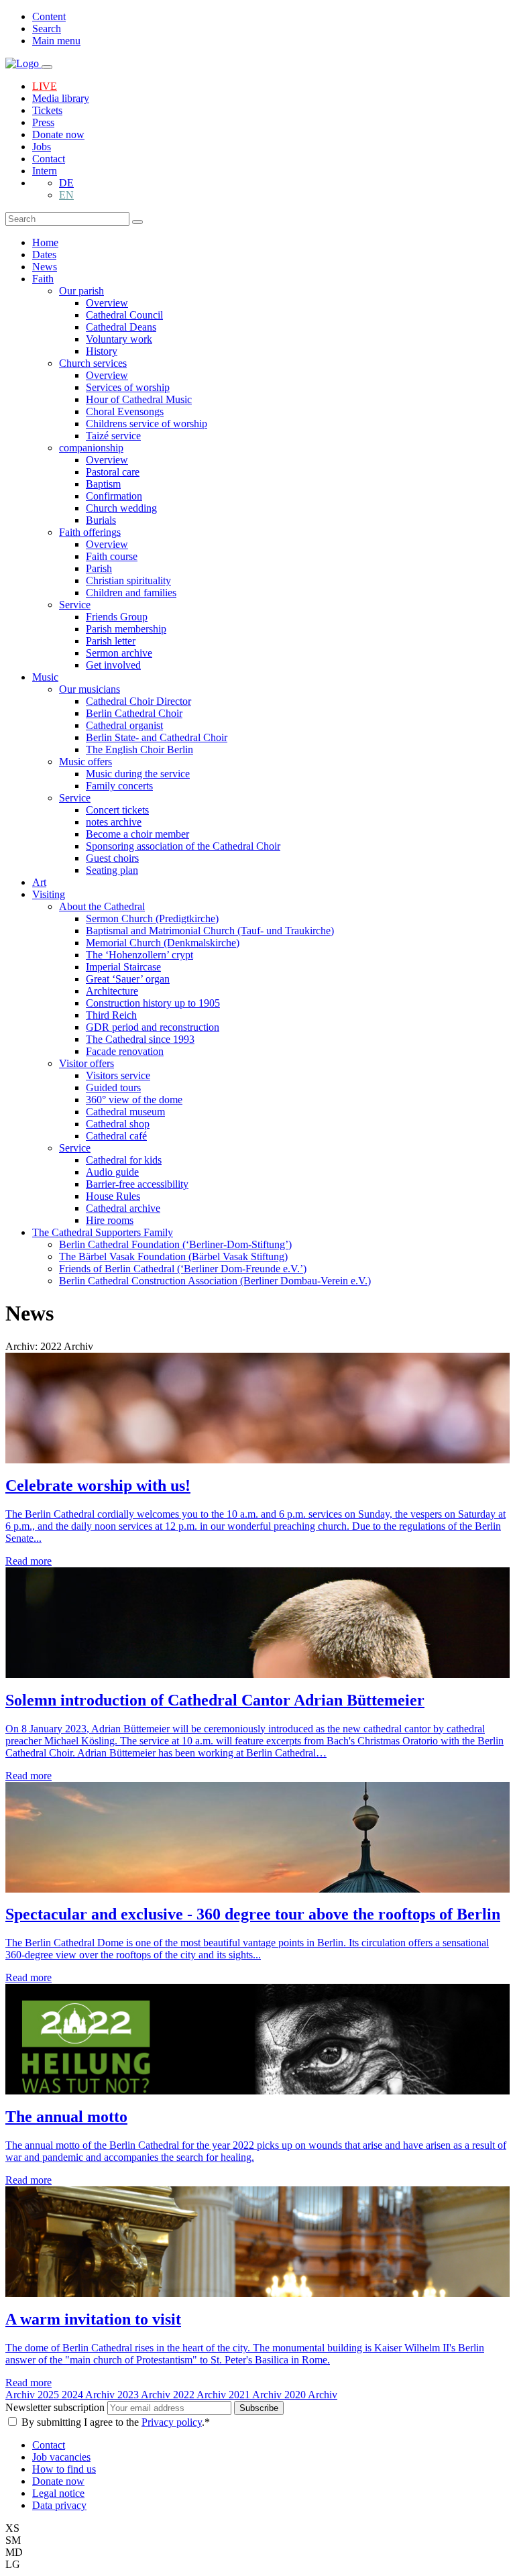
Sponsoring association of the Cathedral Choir (183, 846)
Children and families (131, 593)
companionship (91, 448)
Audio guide (112, 1172)
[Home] (23, 63)
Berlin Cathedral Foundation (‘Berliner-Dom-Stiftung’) (175, 1244)
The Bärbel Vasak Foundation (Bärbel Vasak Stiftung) (173, 1256)
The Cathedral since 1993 (140, 1039)
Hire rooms (110, 1220)
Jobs (42, 147)
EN (66, 195)
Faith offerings (90, 532)
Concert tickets (117, 810)
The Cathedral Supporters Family (103, 1232)
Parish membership (126, 629)
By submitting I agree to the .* (116, 2422)
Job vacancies (61, 2457)
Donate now (58, 134)
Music (45, 677)
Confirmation (114, 496)
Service (75, 605)
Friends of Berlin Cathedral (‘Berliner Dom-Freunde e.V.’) (183, 1269)
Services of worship (128, 387)
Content (49, 16)
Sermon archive (119, 653)
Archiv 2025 (34, 2395)
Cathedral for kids (124, 1160)
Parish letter (111, 641)
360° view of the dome (134, 1100)
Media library (61, 98)
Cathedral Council (124, 315)
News (45, 267)
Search (47, 29)
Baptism (103, 484)
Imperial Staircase (123, 967)
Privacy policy (172, 2422)
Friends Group (117, 617)
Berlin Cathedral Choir (134, 713)
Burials (101, 520)
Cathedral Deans (121, 327)
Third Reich (111, 1015)
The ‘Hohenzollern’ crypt (139, 955)
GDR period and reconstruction (153, 1027)
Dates (44, 255)
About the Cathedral (102, 906)
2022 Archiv (201, 2395)
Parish (99, 568)
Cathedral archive (123, 1208)
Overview (107, 303)
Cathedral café (116, 1136)
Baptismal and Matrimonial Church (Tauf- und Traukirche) (210, 931)
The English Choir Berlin (139, 749)
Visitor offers (87, 1063)
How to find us (64, 2469)
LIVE (45, 86)
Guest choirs (112, 858)
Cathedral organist (124, 725)
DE (66, 183)
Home (45, 242)
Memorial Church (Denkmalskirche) (163, 943)
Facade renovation (125, 1051)
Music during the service (138, 774)
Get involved (113, 665)
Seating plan (112, 870)
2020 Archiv (311, 2395)
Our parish (81, 291)
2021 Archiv (256, 2395)
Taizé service (113, 436)
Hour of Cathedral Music (139, 399)
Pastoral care (113, 472)
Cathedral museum (125, 1112)
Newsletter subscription (56, 2407)
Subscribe (259, 2408)
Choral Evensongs (125, 411)
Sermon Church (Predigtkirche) (152, 918)
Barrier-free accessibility (137, 1184)
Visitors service (118, 1075)
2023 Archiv (145, 2395)
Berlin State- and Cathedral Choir (157, 737)
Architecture (112, 991)
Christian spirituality (128, 580)
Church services (93, 363)
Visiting (49, 894)
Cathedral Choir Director (138, 701)
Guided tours (113, 1087)
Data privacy (59, 2505)
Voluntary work (119, 339)
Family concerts (119, 786)
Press (43, 122)
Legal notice (58, 2493)
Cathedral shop (118, 1124)
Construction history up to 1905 (153, 1003)
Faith (43, 279)
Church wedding (121, 508)
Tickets (47, 110)
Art (39, 882)
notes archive (114, 822)
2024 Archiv (90, 2395)
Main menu (56, 41)
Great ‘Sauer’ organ (128, 979)
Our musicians (90, 689)
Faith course (112, 556)
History (102, 351)
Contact (49, 159)
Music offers (85, 762)
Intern (45, 171)
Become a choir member (137, 834)
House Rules (113, 1196)
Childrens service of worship (147, 424)
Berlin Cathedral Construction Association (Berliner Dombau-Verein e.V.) (215, 1281)
